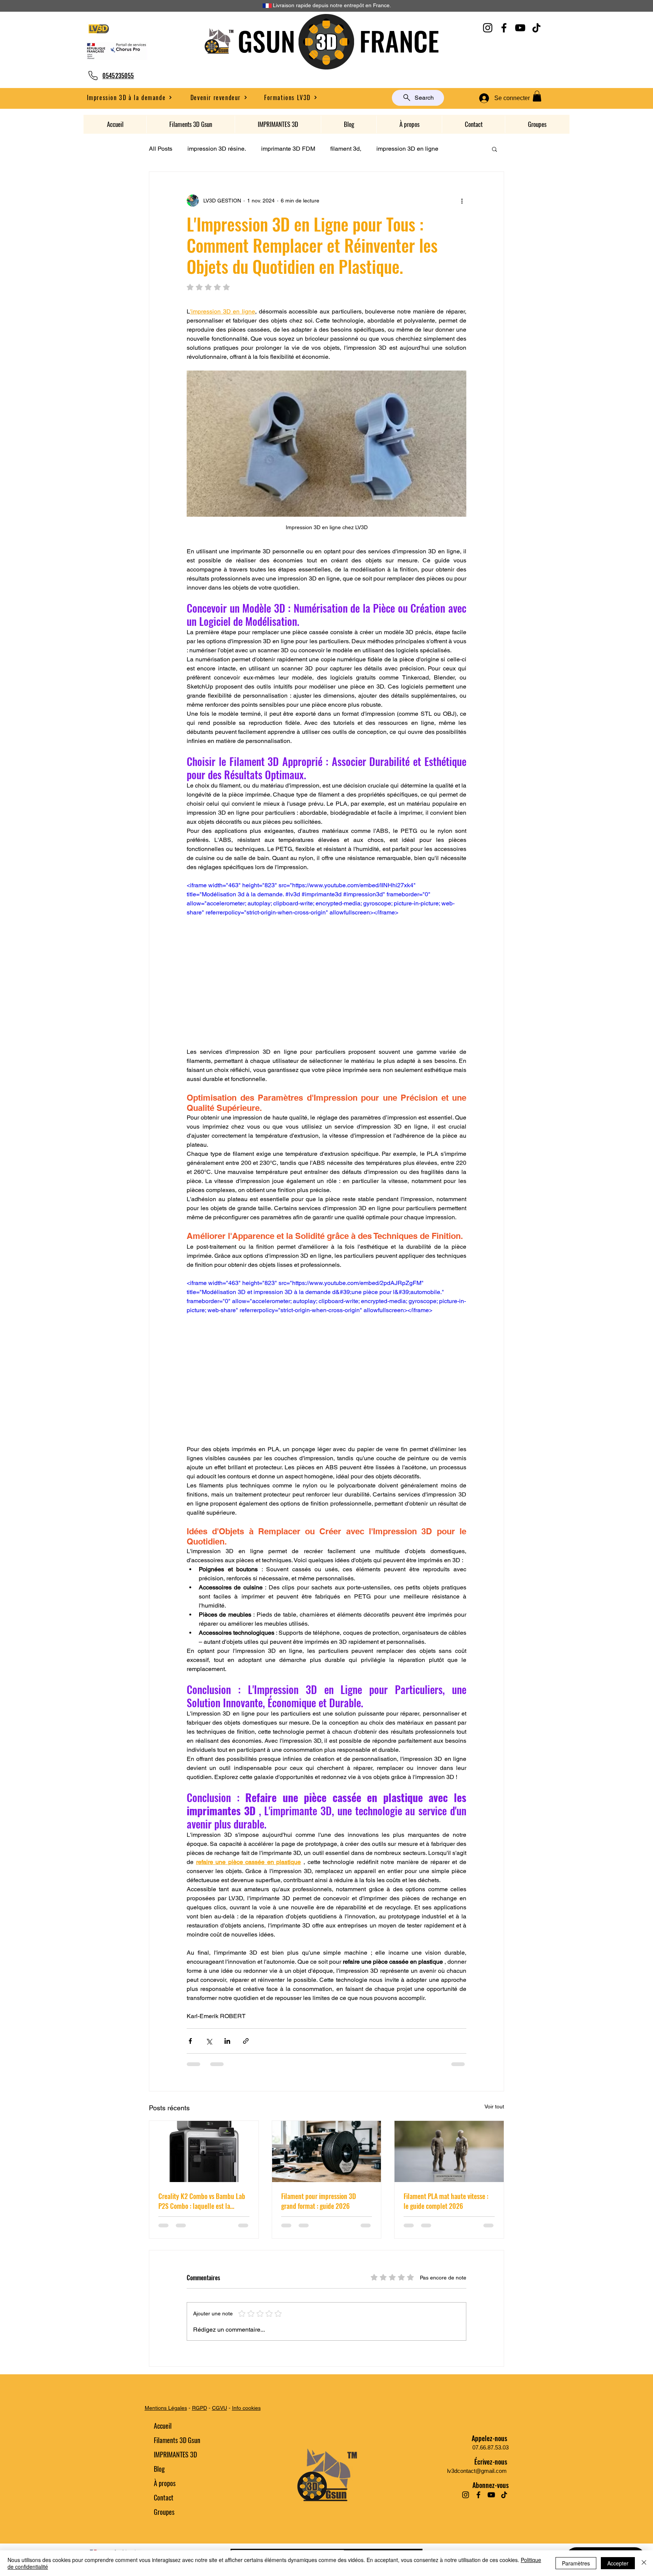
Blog (159, 2469)
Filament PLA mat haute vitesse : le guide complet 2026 (446, 2201)
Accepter (618, 2563)
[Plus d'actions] (462, 201)
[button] (219, 97)
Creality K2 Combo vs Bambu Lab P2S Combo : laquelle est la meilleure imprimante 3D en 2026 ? (203, 2201)
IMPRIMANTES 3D (175, 2454)
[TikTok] (536, 28)
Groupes (164, 2512)
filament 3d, (346, 149)
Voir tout (494, 2107)
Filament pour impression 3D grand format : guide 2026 (319, 2201)
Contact (164, 2497)
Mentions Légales (166, 2408)
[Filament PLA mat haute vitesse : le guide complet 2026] (449, 2151)
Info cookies (246, 2408)
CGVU (220, 2408)
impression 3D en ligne (407, 149)
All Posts (161, 149)
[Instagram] (488, 28)
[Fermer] (644, 2563)
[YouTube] (520, 28)
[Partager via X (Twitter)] (209, 2041)
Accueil (163, 2426)
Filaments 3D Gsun (177, 2440)
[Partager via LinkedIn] (227, 2041)
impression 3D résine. (217, 149)
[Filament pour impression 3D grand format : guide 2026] (327, 2151)
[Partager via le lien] (246, 2041)
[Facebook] (504, 28)
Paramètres (576, 2563)
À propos (165, 2483)
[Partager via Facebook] (190, 2041)
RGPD (200, 2408)
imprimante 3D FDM (288, 149)
